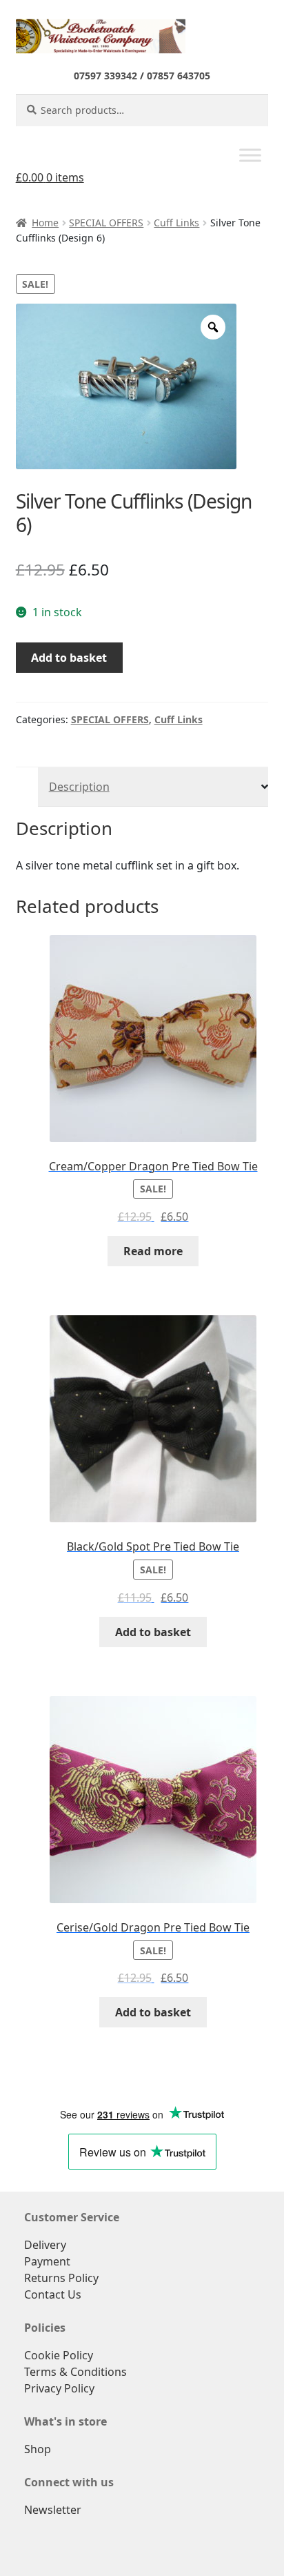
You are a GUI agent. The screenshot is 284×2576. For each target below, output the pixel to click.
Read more (153, 1251)
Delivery (45, 2245)
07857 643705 (179, 76)
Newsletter (53, 2510)
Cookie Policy (59, 2355)
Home (45, 223)
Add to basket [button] (153, 1632)
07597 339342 (105, 76)
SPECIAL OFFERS (106, 223)
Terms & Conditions (75, 2372)
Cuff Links (176, 223)
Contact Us (53, 2294)
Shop (38, 2449)
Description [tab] (79, 787)
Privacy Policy (59, 2388)
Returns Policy (61, 2278)
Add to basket (69, 658)
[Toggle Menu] (250, 156)
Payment (47, 2261)
